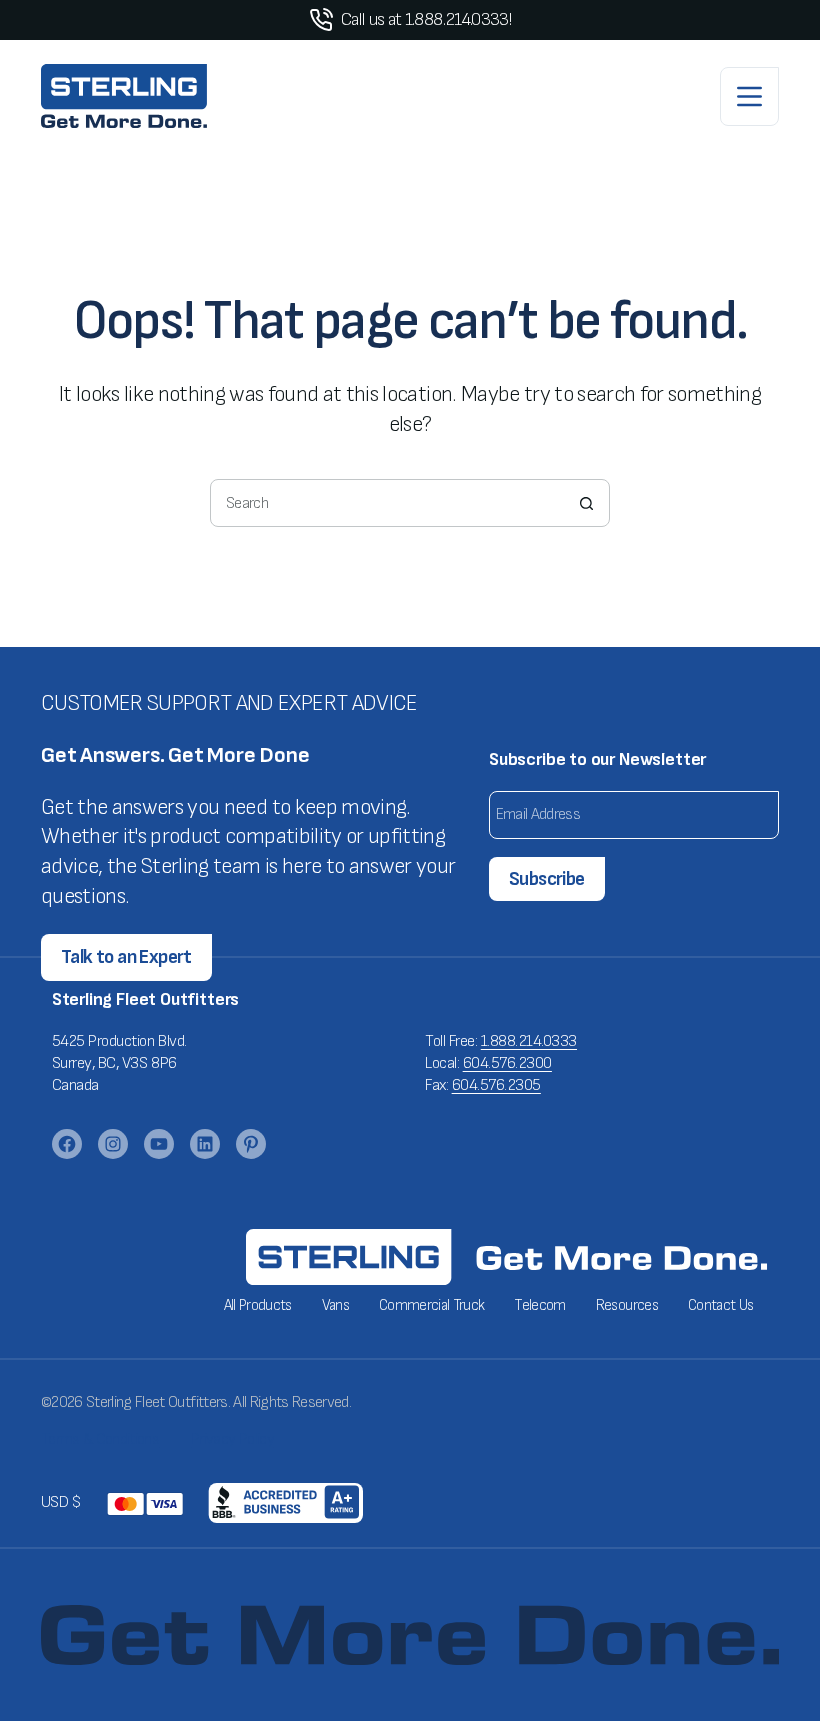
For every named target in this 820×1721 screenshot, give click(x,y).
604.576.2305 (496, 1085)
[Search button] (586, 503)
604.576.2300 (507, 1063)
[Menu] (749, 96)
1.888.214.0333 (529, 1041)
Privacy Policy (232, 1439)
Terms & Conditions (100, 1439)
